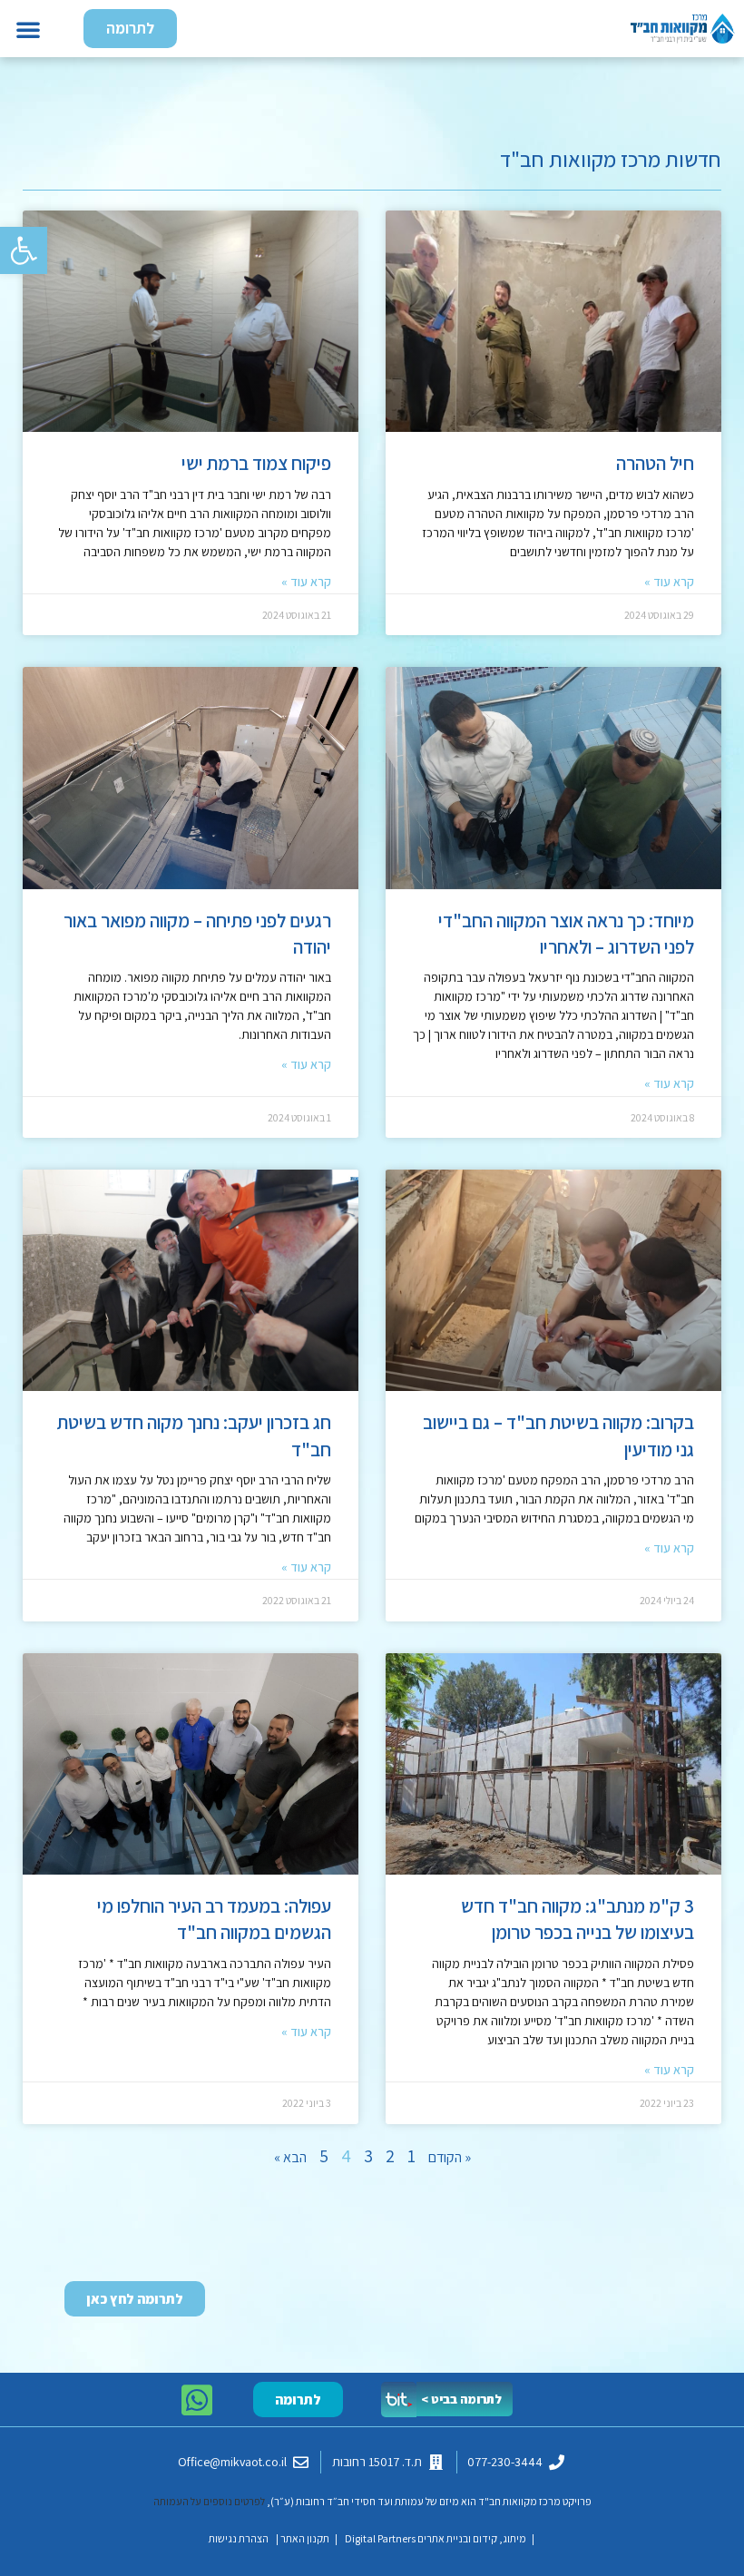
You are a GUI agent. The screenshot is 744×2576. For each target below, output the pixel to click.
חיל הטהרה (655, 463)
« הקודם (450, 2157)
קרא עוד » (669, 582)
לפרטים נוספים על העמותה (209, 2501)
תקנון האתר (305, 2538)
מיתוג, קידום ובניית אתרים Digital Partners (435, 2538)
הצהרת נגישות (239, 2538)
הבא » (290, 2157)
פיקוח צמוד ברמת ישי (256, 463)
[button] (24, 250)
